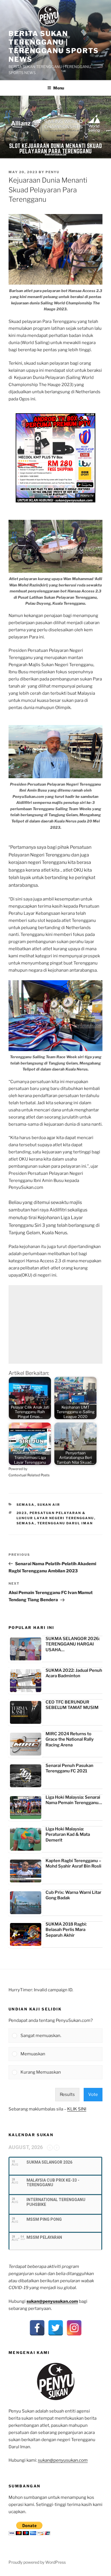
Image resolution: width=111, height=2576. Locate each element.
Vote (93, 2094)
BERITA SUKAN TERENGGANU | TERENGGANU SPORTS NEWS (54, 46)
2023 (22, 1513)
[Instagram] (74, 2328)
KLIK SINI (77, 2109)
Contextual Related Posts (29, 1475)
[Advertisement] (55, 1324)
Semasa (26, 1505)
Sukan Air (49, 1505)
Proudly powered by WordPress (37, 2562)
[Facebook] (37, 2328)
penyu (53, 172)
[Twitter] (56, 2328)
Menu (59, 88)
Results (67, 2094)
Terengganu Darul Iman (65, 1523)
